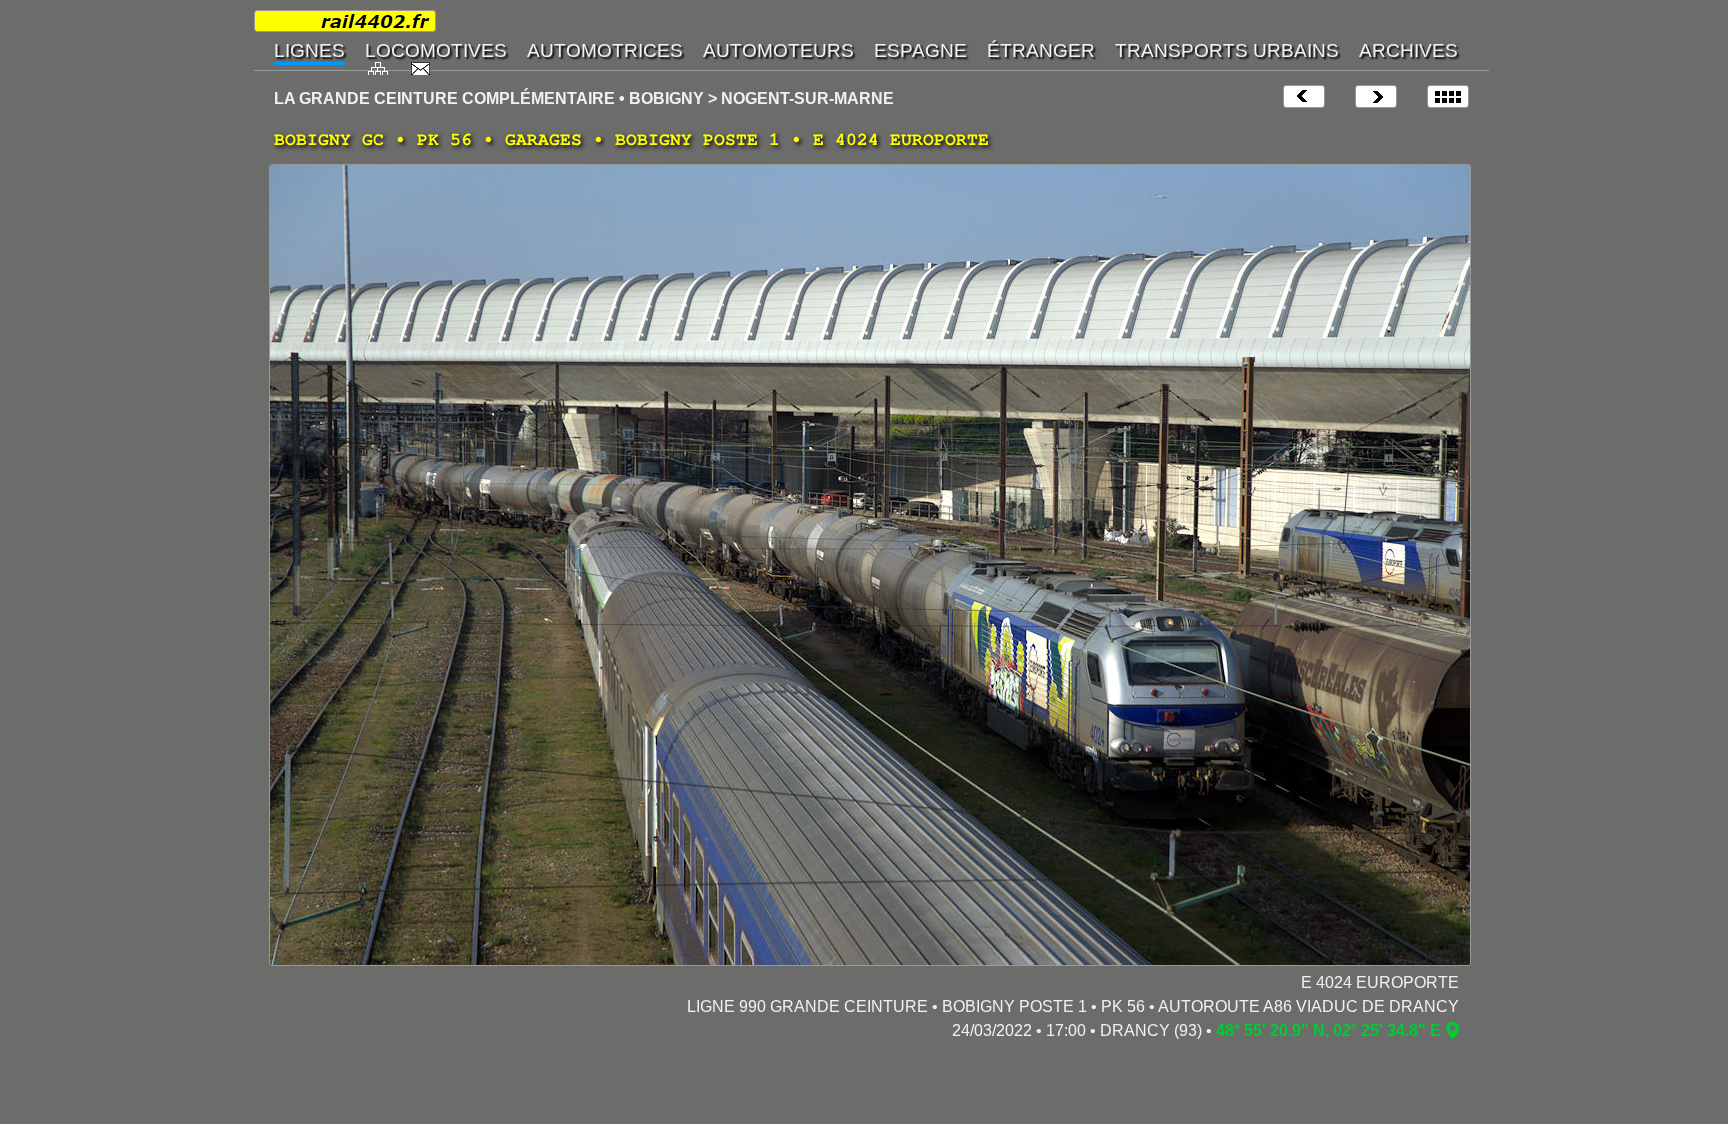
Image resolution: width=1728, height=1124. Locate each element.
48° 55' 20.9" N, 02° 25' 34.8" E (1328, 1030)
